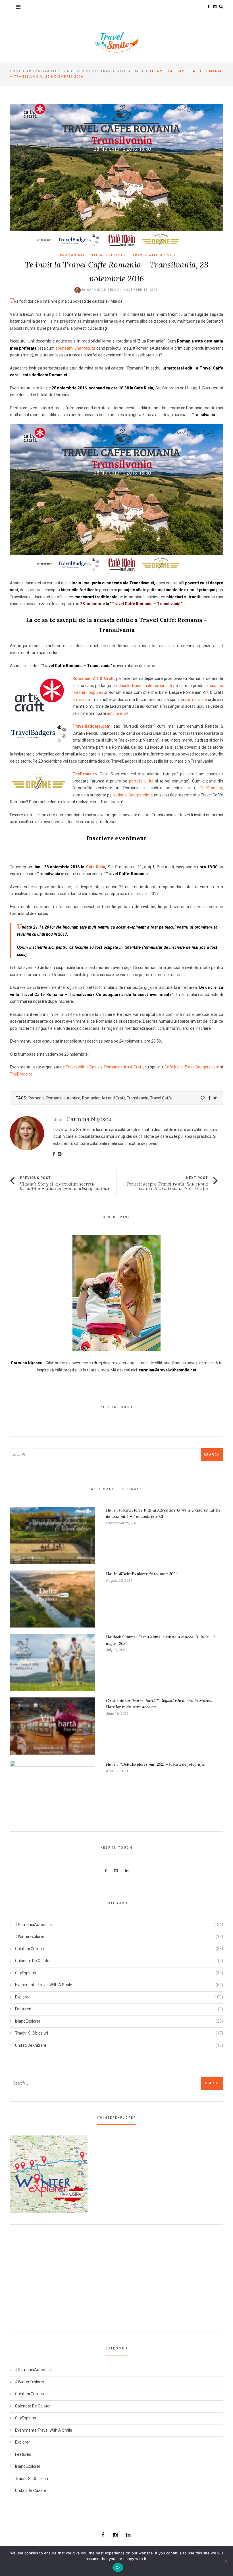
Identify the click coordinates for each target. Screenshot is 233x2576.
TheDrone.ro (85, 774)
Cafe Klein (96, 867)
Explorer (22, 1997)
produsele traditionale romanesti (142, 686)
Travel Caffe (161, 1098)
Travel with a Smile (83, 1067)
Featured (23, 2009)
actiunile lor (117, 713)
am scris (80, 699)
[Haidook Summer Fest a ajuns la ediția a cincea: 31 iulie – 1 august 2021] (53, 1662)
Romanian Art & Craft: (94, 678)
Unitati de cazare (31, 2045)
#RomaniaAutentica (48, 71)
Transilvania (138, 1098)
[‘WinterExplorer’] (49, 2174)
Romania (37, 1098)
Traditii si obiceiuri (32, 2033)
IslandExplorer (28, 2021)
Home (16, 71)
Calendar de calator (33, 1961)
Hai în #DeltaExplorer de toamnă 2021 (141, 1574)
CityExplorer (26, 1973)
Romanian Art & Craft (124, 1067)
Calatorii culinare (30, 1949)
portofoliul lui (141, 781)
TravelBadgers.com (91, 726)
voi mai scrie (196, 699)
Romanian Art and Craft (104, 1098)
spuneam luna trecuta (76, 348)
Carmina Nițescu (103, 290)
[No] (226, 2561)
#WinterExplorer (30, 1936)
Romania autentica (63, 1098)
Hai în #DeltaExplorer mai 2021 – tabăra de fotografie (155, 1764)
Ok (118, 2567)
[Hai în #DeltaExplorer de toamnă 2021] (53, 1599)
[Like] (203, 1098)
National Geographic (131, 795)
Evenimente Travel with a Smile (109, 71)
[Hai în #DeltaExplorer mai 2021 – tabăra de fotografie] (53, 1789)
